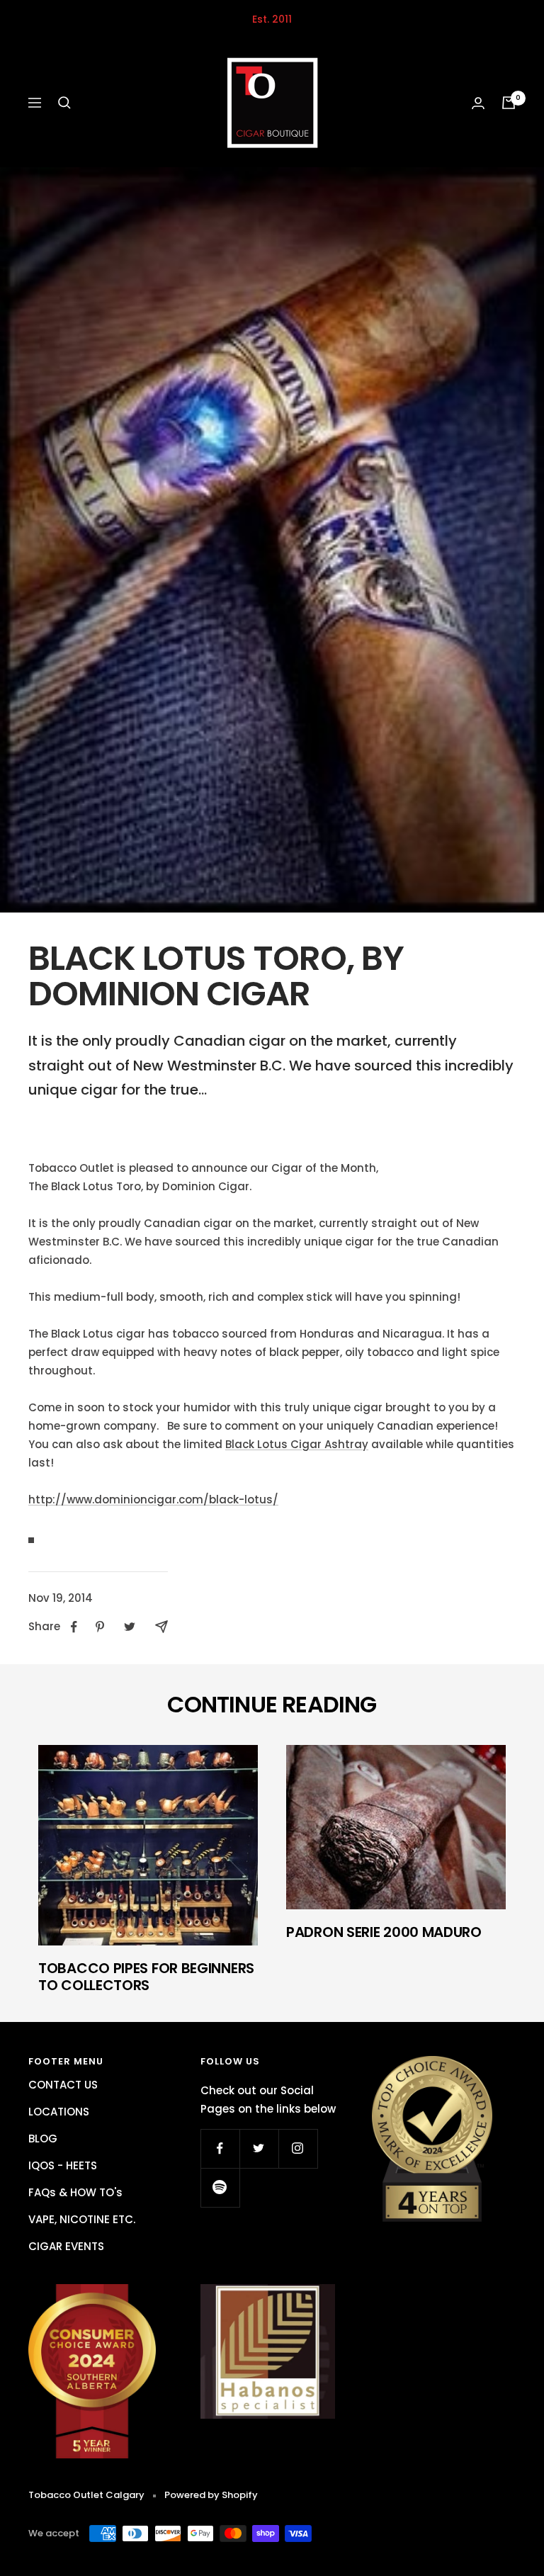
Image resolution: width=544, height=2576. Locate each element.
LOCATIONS (59, 2112)
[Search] (64, 103)
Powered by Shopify (211, 2495)
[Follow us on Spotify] (220, 2187)
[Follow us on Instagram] (298, 2148)
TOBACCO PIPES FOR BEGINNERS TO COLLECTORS (146, 1977)
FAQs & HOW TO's (75, 2192)
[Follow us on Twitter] (259, 2148)
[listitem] (74, 1627)
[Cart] (509, 103)
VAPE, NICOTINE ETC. (82, 2219)
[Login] (478, 103)
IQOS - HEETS (63, 2165)
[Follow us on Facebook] (220, 2148)
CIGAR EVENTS (66, 2246)
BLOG (43, 2139)
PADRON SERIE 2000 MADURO (384, 1932)
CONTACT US (63, 2085)
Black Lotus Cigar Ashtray (297, 1444)
